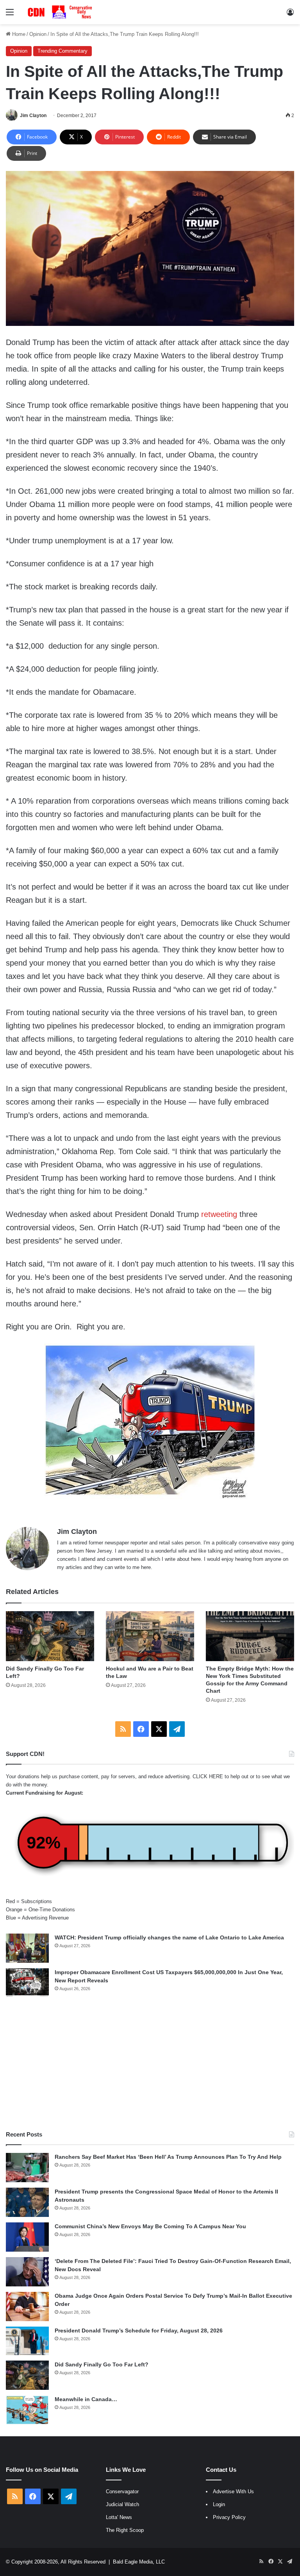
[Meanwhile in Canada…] (27, 2410)
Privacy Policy (229, 2517)
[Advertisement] (150, 2064)
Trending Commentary (62, 51)
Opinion (38, 34)
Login (219, 2504)
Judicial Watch (122, 2504)
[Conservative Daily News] (61, 12)
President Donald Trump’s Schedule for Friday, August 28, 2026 (139, 2330)
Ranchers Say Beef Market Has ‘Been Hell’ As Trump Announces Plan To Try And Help (168, 2157)
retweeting (219, 1214)
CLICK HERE (208, 1776)
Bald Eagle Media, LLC (139, 2562)
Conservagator (122, 2491)
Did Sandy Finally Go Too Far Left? (102, 2364)
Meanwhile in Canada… (86, 2399)
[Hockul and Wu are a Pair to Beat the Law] (150, 1636)
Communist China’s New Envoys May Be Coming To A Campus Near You (150, 2226)
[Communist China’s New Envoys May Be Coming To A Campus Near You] (27, 2237)
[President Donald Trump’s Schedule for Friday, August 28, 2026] (27, 2341)
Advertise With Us (233, 2491)
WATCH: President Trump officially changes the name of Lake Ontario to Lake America (169, 1937)
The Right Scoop (125, 2530)
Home (18, 34)
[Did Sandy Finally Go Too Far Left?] (50, 1636)
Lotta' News (119, 2517)
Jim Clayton (33, 116)
